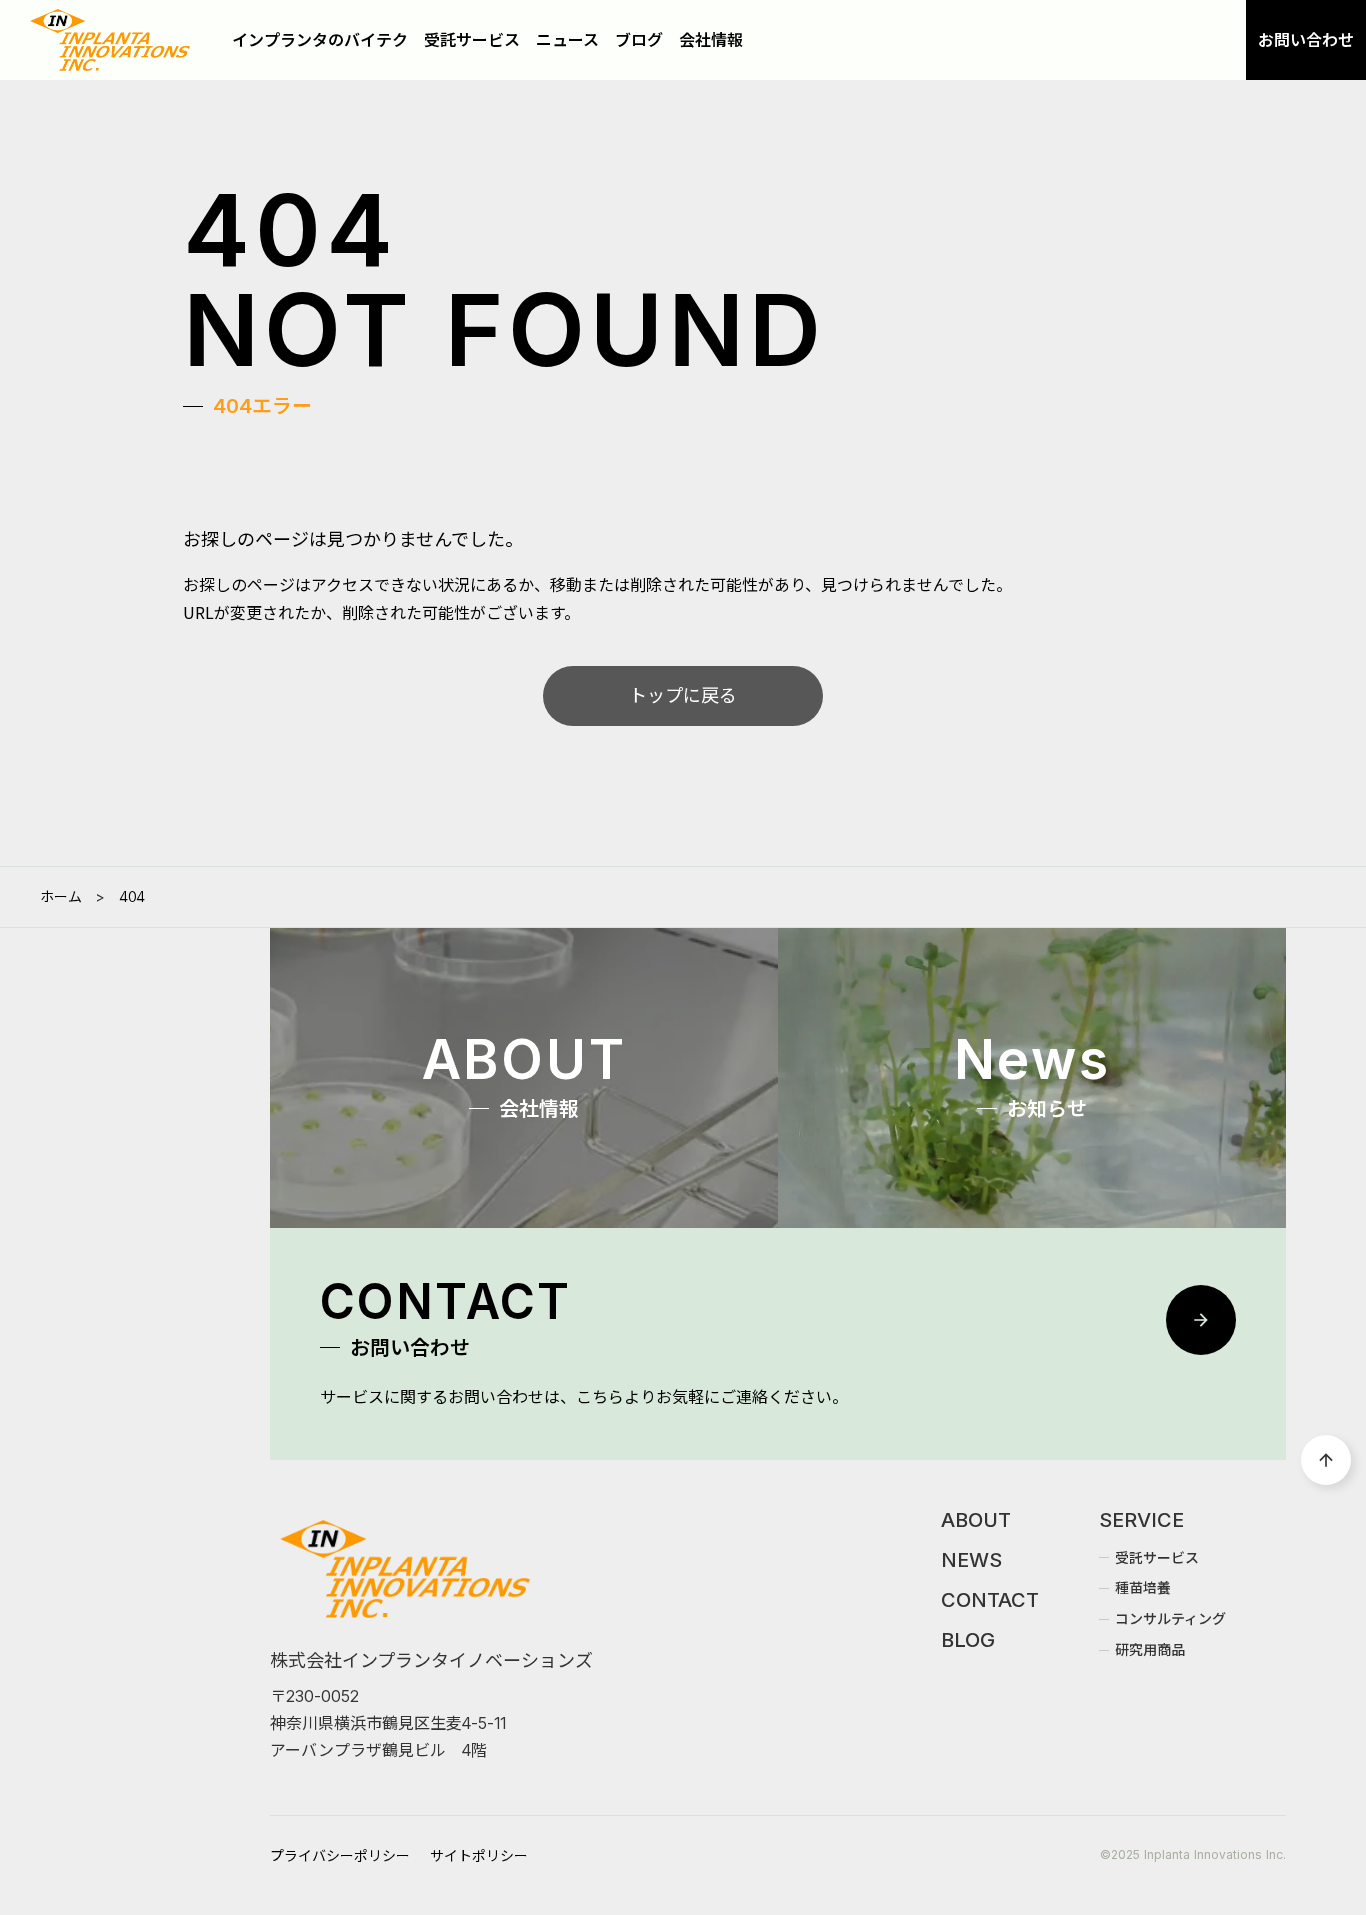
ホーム (61, 897)
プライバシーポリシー (340, 1855)
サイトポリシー (479, 1855)
